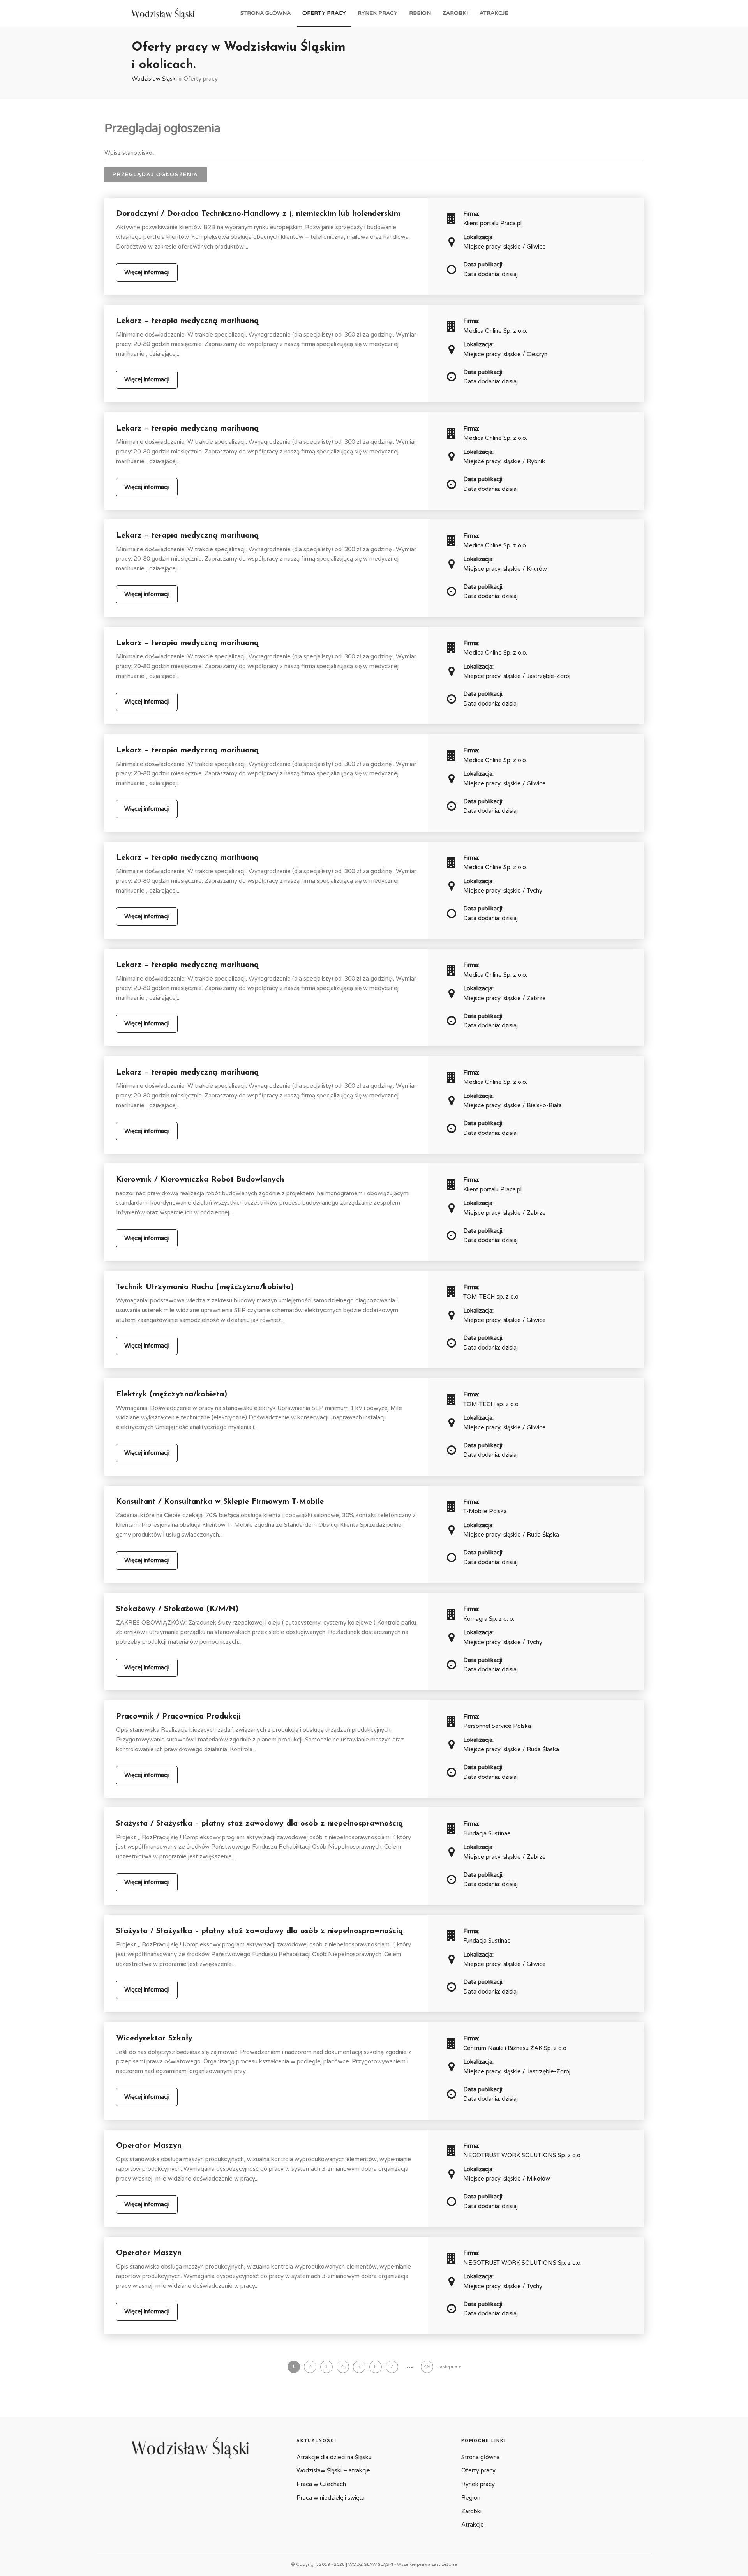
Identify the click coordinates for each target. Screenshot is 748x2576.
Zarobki (455, 13)
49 (427, 2367)
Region (420, 13)
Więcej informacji (147, 272)
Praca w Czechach (321, 2484)
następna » (449, 2367)
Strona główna (266, 13)
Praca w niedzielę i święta (331, 2498)
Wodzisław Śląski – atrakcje (333, 2470)
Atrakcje (494, 13)
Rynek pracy (378, 13)
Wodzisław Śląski (154, 79)
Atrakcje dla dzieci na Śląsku (334, 2457)
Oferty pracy (324, 13)
